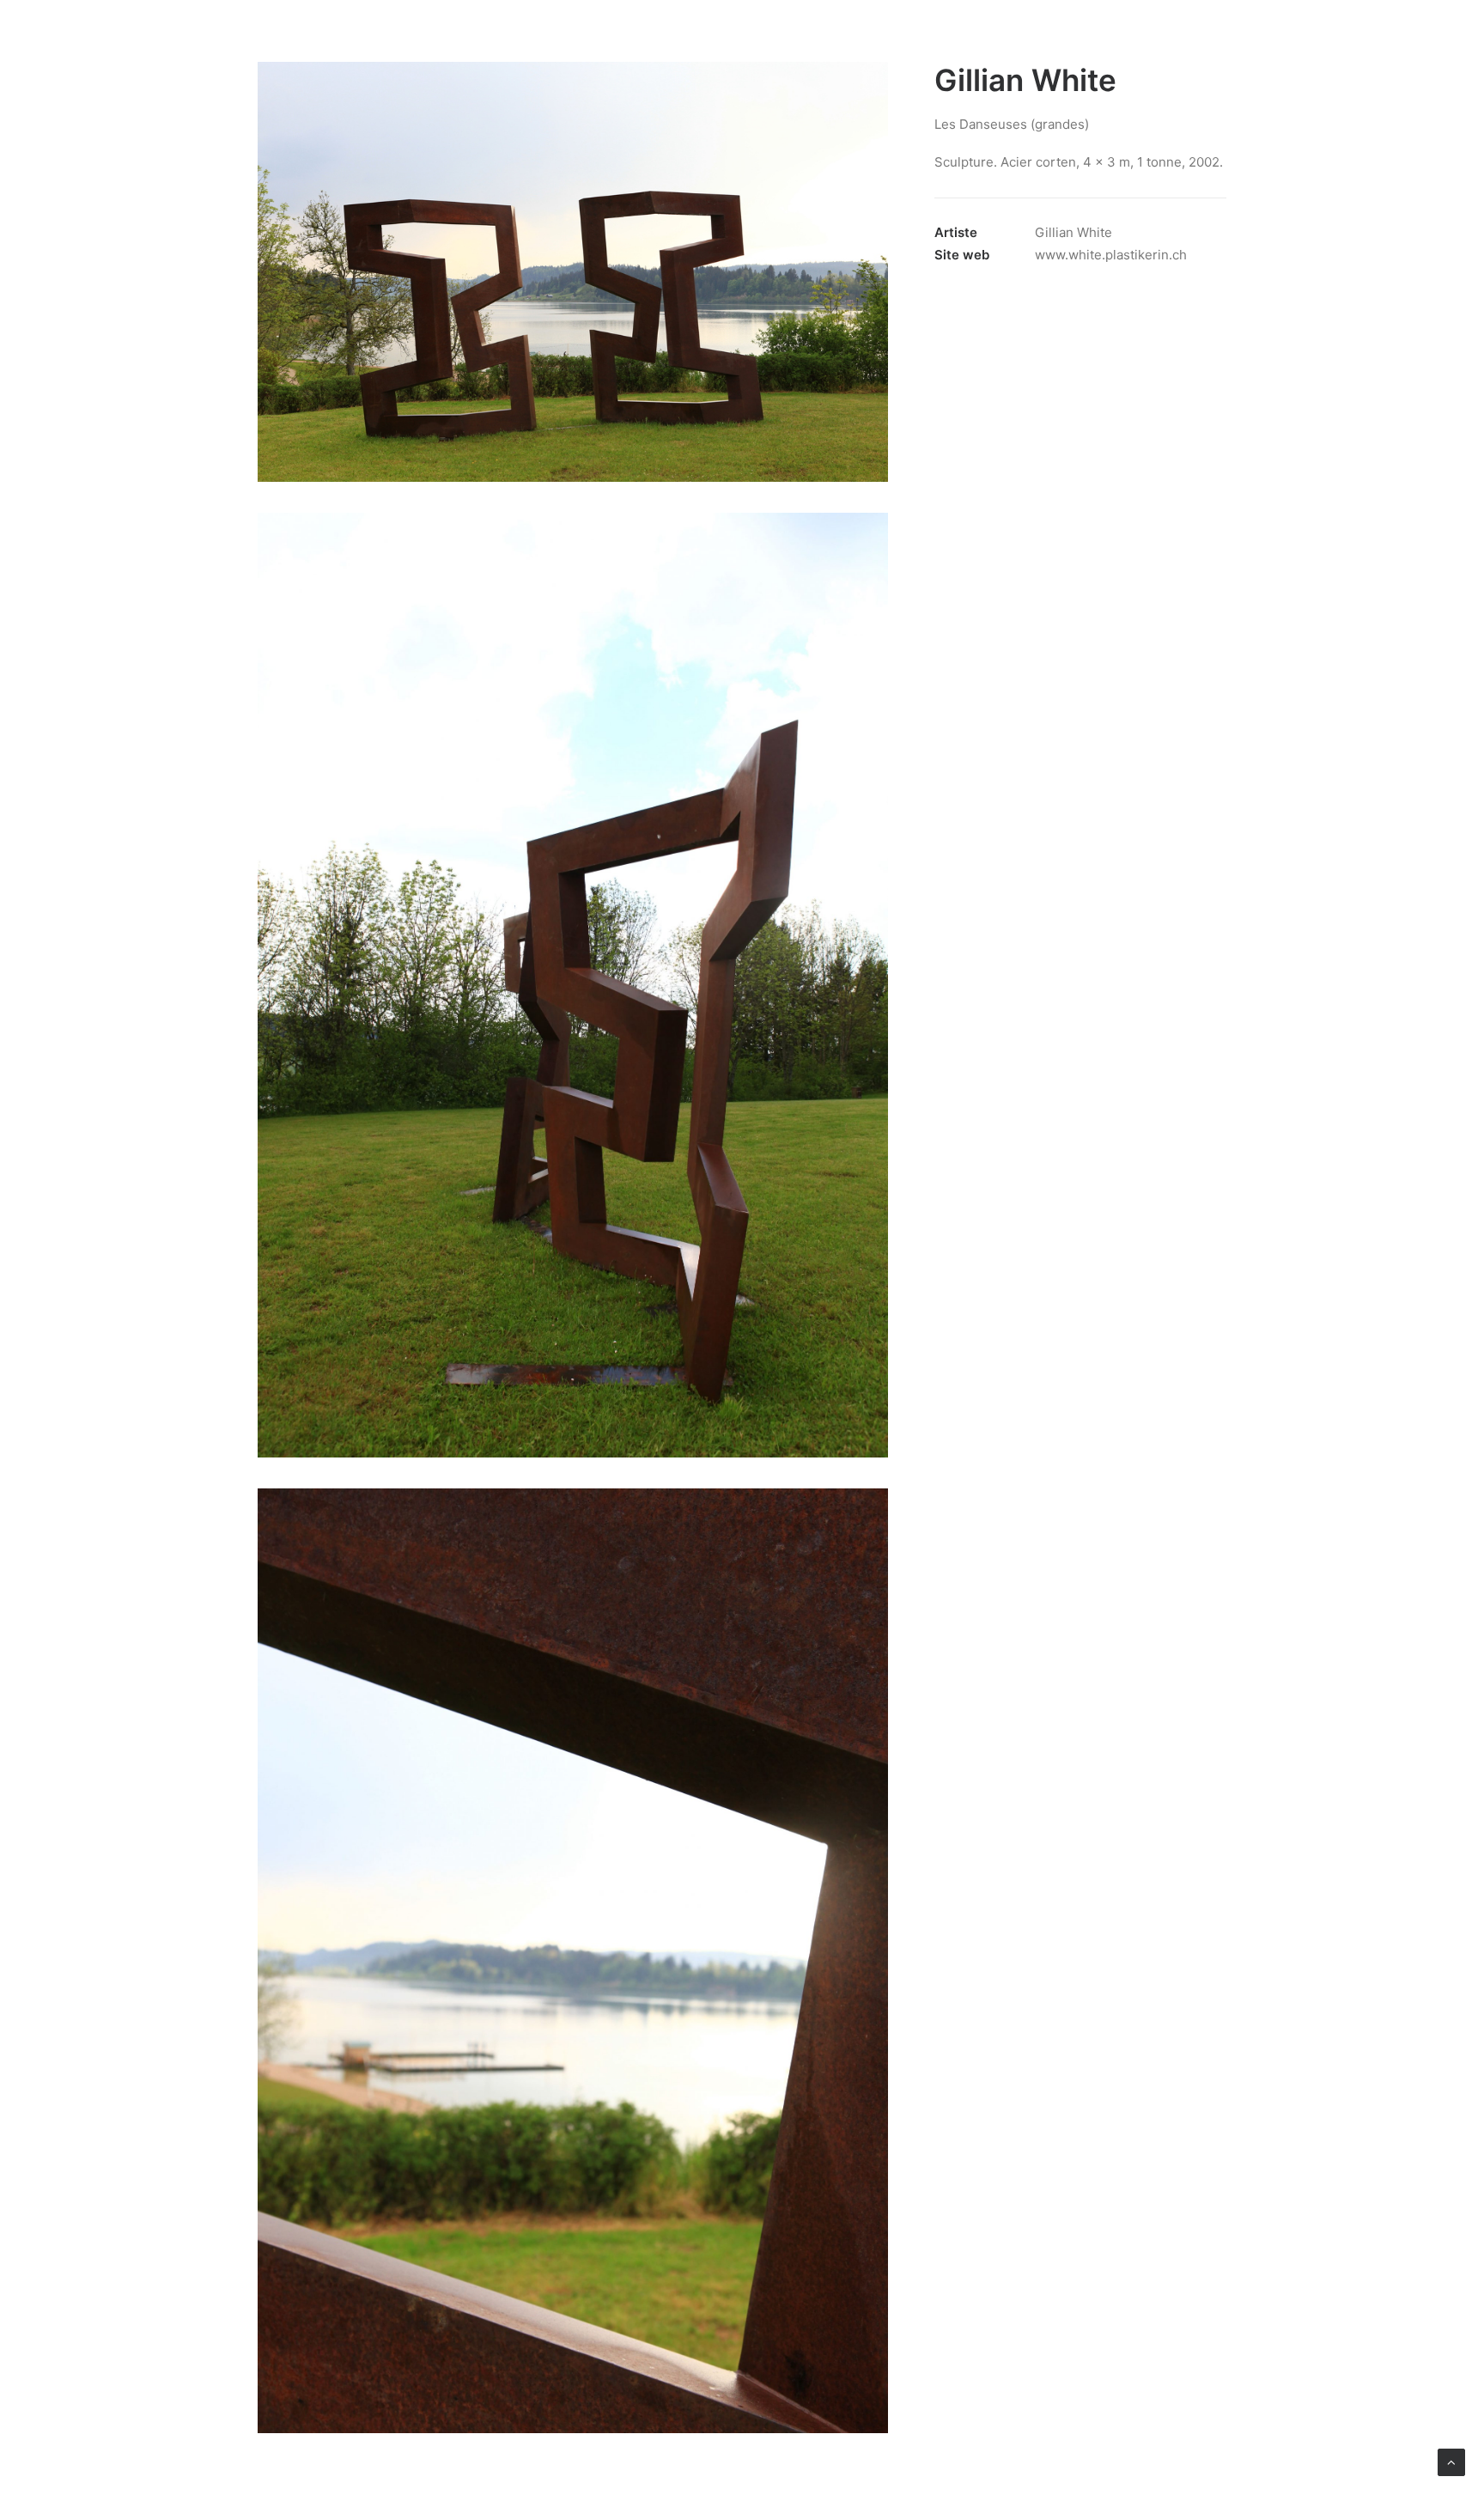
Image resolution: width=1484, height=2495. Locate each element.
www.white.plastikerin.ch (1111, 255)
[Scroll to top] (1451, 2461)
